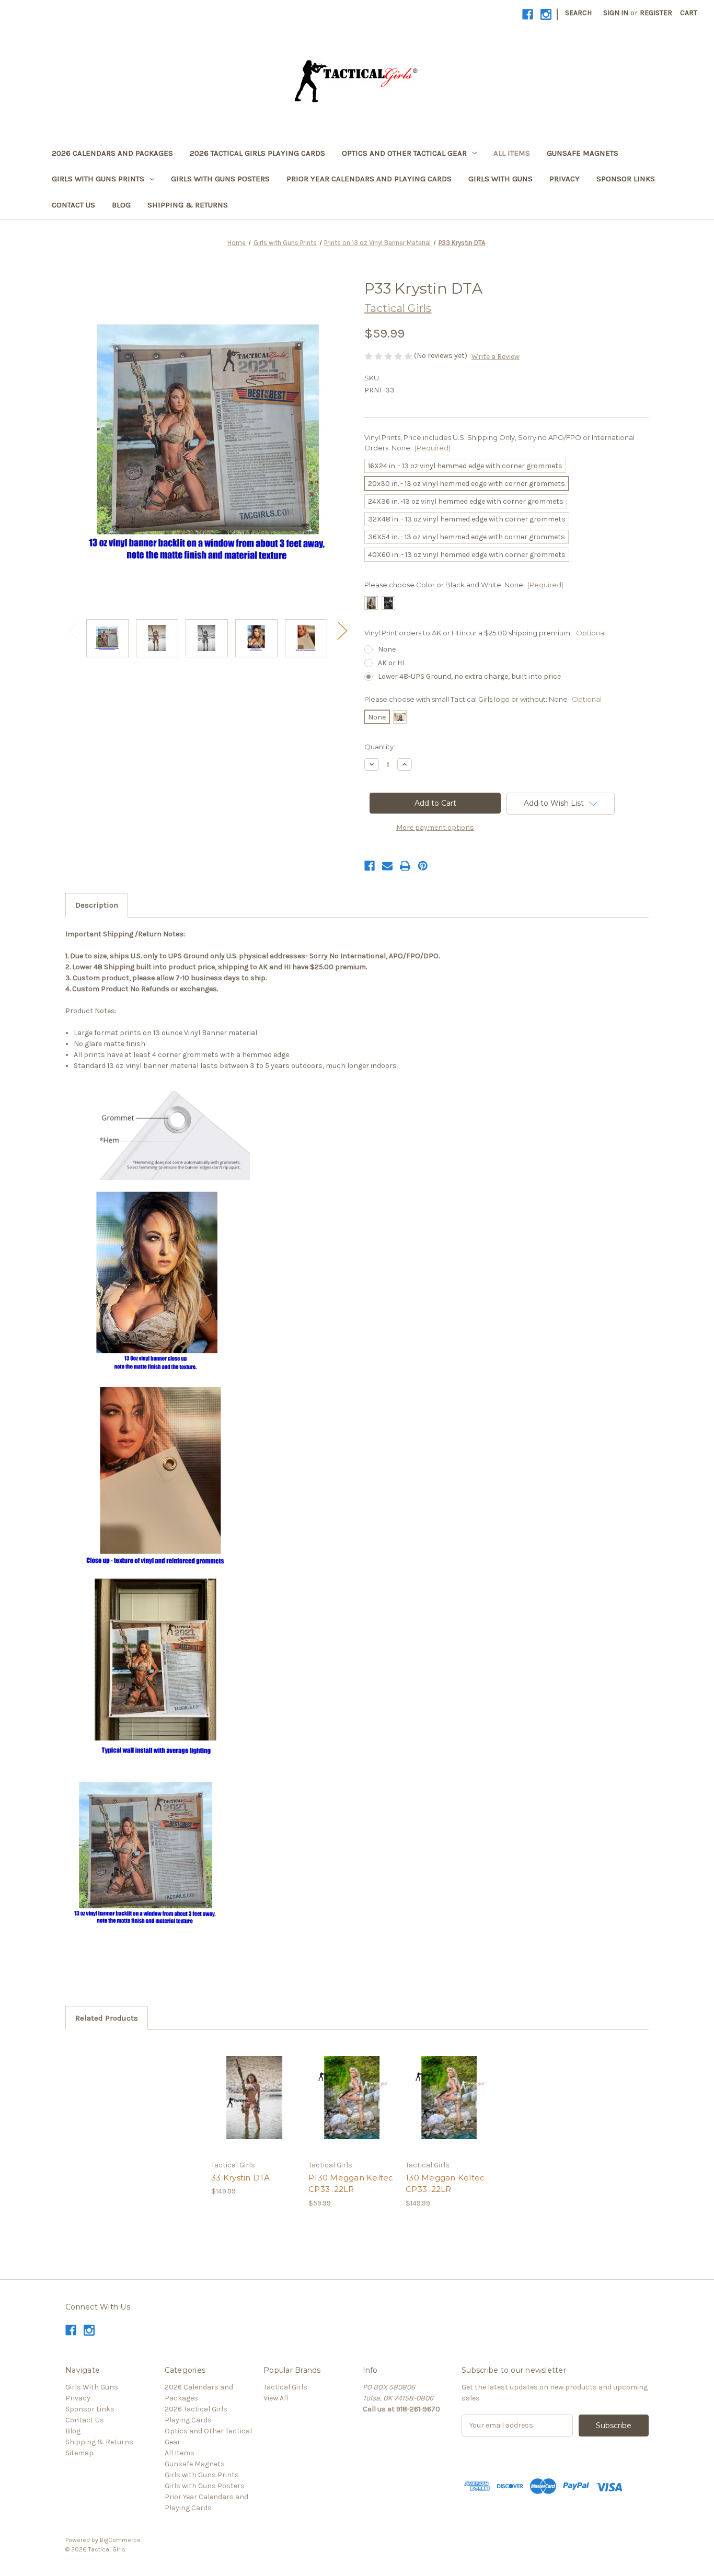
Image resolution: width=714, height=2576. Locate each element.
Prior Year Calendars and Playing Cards (369, 179)
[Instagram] (546, 14)
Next (342, 630)
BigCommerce (120, 2540)
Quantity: (380, 747)
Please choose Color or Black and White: (464, 585)
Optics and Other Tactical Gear (404, 153)
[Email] (387, 866)
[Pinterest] (423, 866)
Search (578, 13)
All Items (512, 153)
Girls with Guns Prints (98, 179)
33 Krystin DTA (241, 2178)
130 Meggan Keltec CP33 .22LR (445, 2184)
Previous (73, 630)
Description (97, 905)
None (387, 649)
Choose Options (255, 2107)
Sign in (616, 13)
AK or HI (391, 663)
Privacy (565, 179)
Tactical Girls (285, 2387)
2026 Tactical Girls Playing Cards (257, 153)
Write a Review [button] (496, 357)
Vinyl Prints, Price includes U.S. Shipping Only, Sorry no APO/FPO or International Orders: (499, 443)
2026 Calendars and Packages (112, 153)
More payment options (435, 827)
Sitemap (79, 2453)
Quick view (246, 2088)
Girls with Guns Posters (220, 179)
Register (656, 13)
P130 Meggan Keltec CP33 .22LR (351, 2184)
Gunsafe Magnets (583, 153)
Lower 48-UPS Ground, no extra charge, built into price (469, 676)
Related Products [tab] (107, 2018)
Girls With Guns (500, 179)
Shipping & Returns (188, 205)
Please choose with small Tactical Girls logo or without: (483, 699)
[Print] (405, 866)
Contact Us (73, 205)
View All (276, 2398)
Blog (121, 205)
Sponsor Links (626, 179)
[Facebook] (528, 14)
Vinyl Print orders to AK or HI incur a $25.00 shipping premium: (485, 633)
